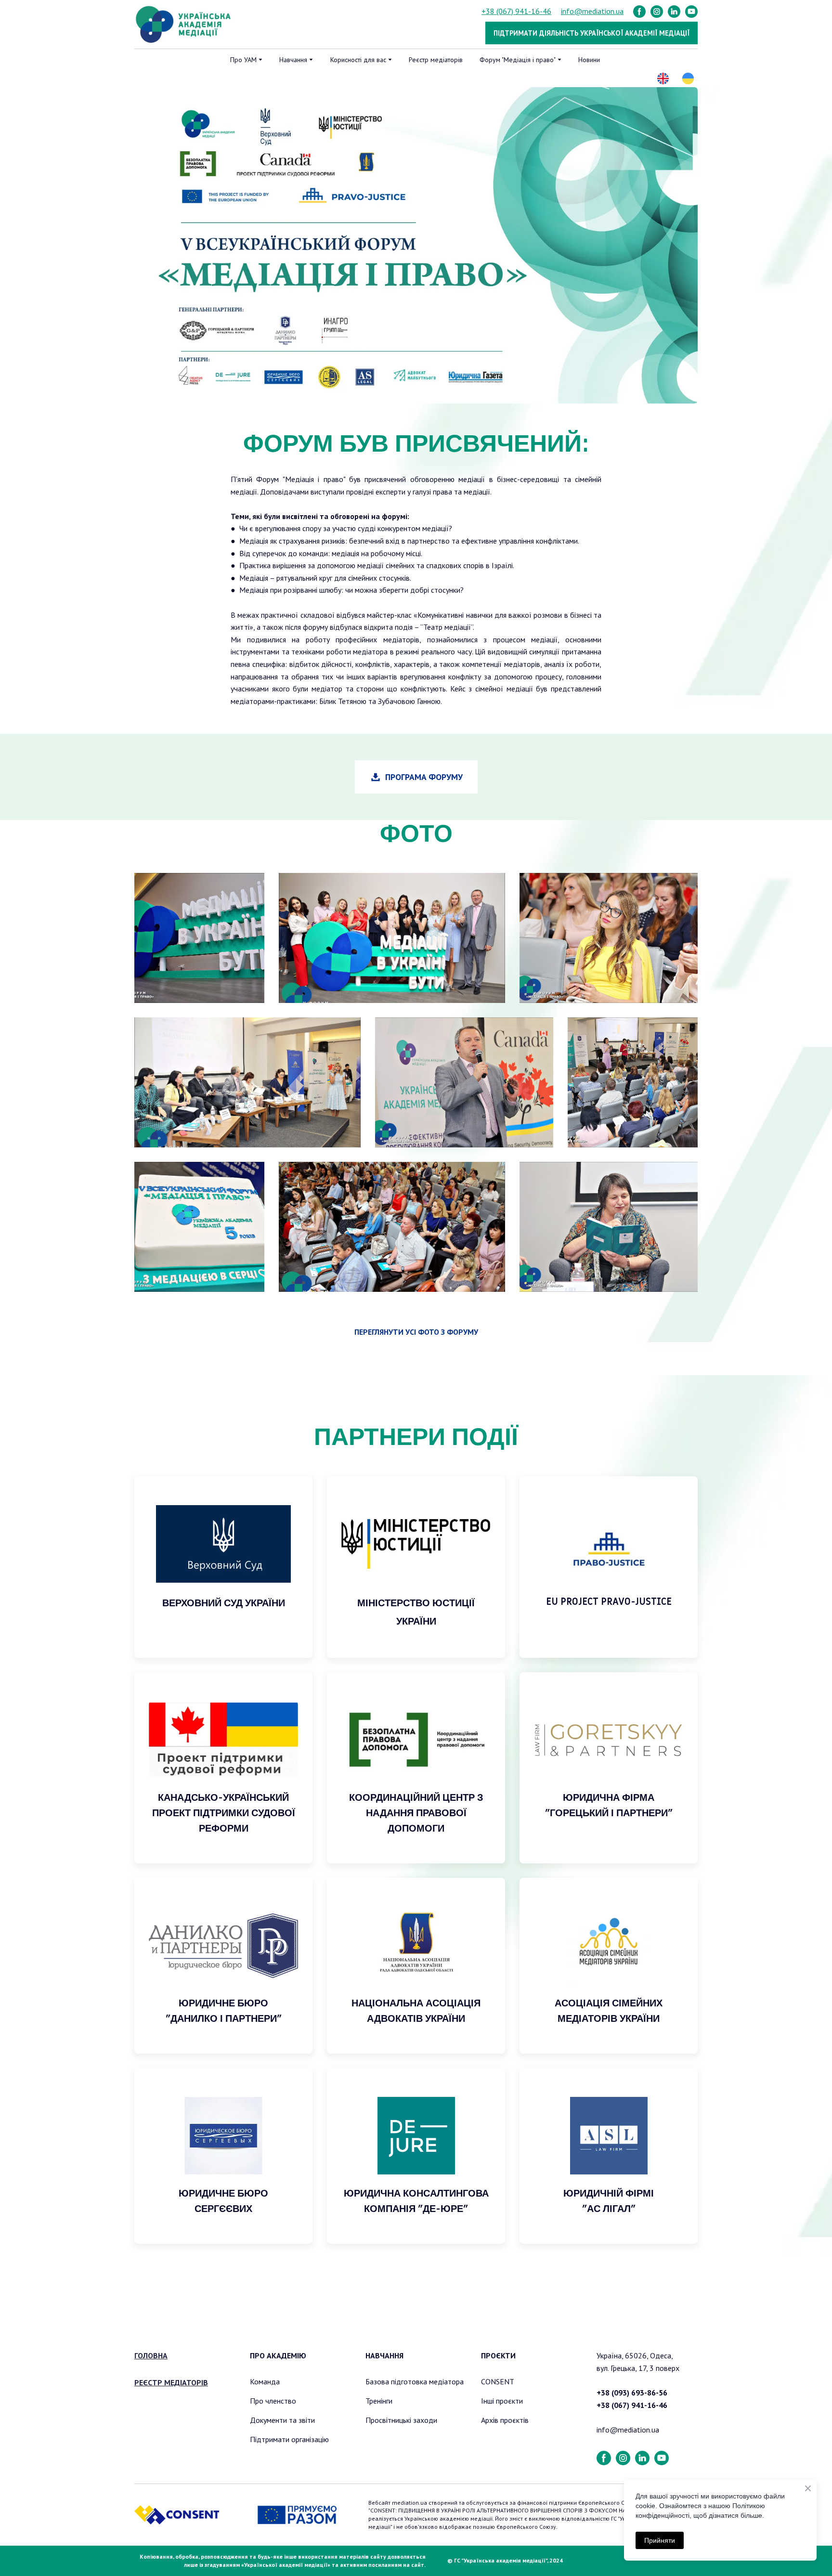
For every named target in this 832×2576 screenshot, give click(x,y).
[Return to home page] (184, 25)
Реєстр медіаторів (436, 60)
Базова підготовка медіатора (415, 2381)
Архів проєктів (505, 2420)
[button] (639, 12)
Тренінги (379, 2401)
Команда (265, 2381)
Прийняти (660, 2540)
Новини (589, 60)
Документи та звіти (282, 2420)
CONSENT (498, 2381)
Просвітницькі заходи (401, 2420)
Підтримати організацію (289, 2439)
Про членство (273, 2401)
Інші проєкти (502, 2401)
